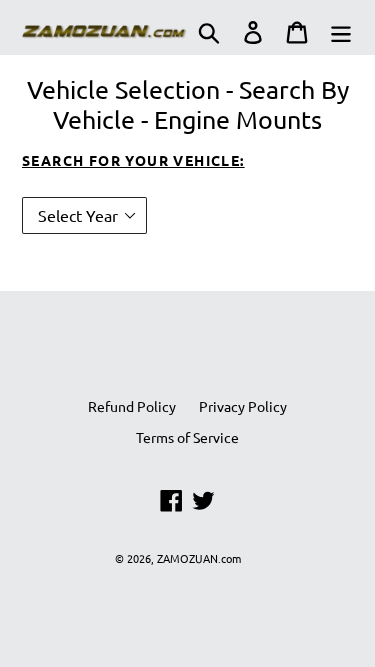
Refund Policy (132, 406)
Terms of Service (187, 437)
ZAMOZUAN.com (199, 558)
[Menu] (341, 32)
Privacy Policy (243, 406)
